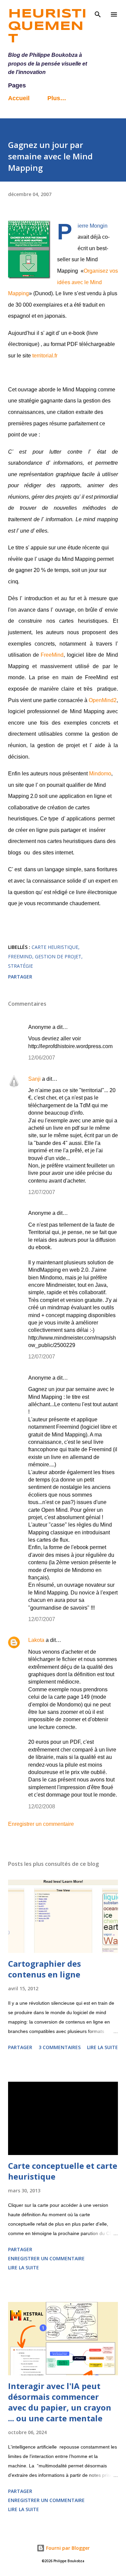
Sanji (34, 1079)
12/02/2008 (42, 1806)
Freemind (20, 956)
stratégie (20, 966)
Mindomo (100, 774)
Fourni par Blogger (67, 2548)
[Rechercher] (98, 12)
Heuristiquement (47, 27)
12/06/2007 (42, 1058)
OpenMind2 (103, 700)
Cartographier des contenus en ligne (45, 1969)
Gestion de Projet (58, 956)
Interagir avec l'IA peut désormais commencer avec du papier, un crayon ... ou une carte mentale (60, 2402)
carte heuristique (55, 947)
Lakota (36, 1640)
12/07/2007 (42, 1192)
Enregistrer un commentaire (41, 1824)
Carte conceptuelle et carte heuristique (63, 2171)
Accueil (19, 98)
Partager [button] (20, 977)
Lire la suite (102, 2047)
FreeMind (52, 655)
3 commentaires (60, 2047)
